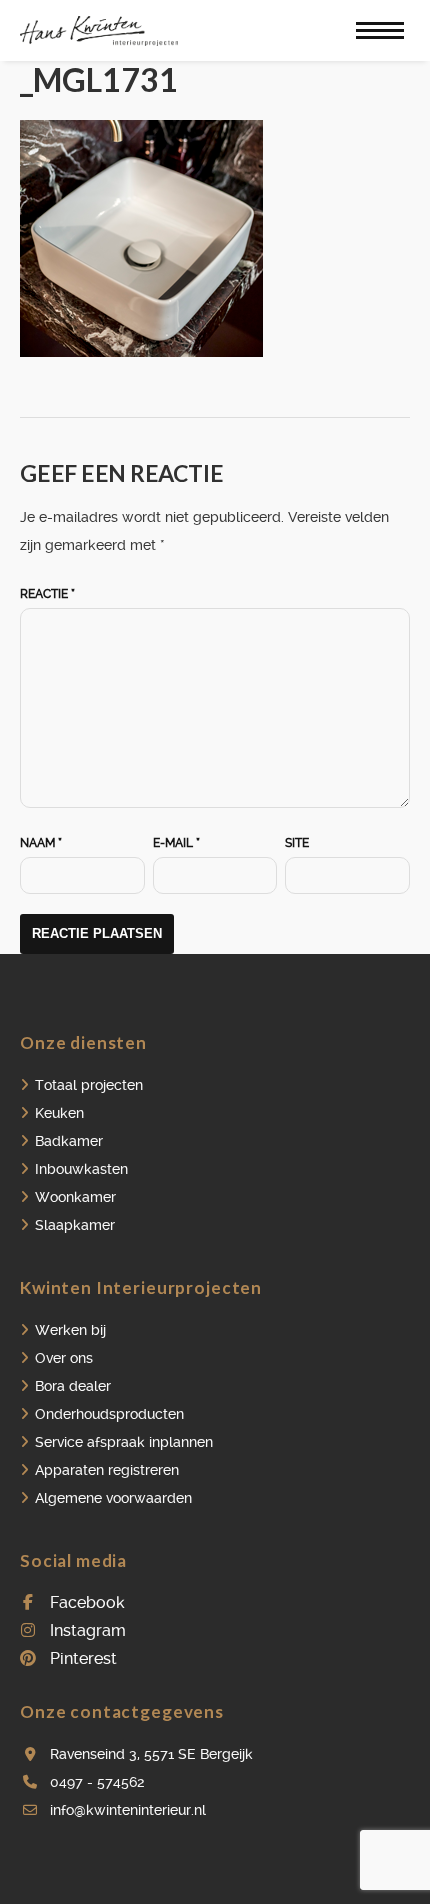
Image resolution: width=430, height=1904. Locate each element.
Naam (41, 843)
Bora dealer (73, 1386)
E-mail (176, 843)
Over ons (64, 1358)
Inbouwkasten (81, 1169)
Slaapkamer (75, 1225)
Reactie (47, 594)
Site (297, 843)
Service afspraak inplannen (124, 1442)
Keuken (59, 1113)
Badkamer (69, 1141)
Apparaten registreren (107, 1470)
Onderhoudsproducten (109, 1414)
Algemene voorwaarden (113, 1498)
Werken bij (70, 1330)
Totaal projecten (89, 1085)
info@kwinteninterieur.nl (128, 1810)
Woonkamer (75, 1197)
